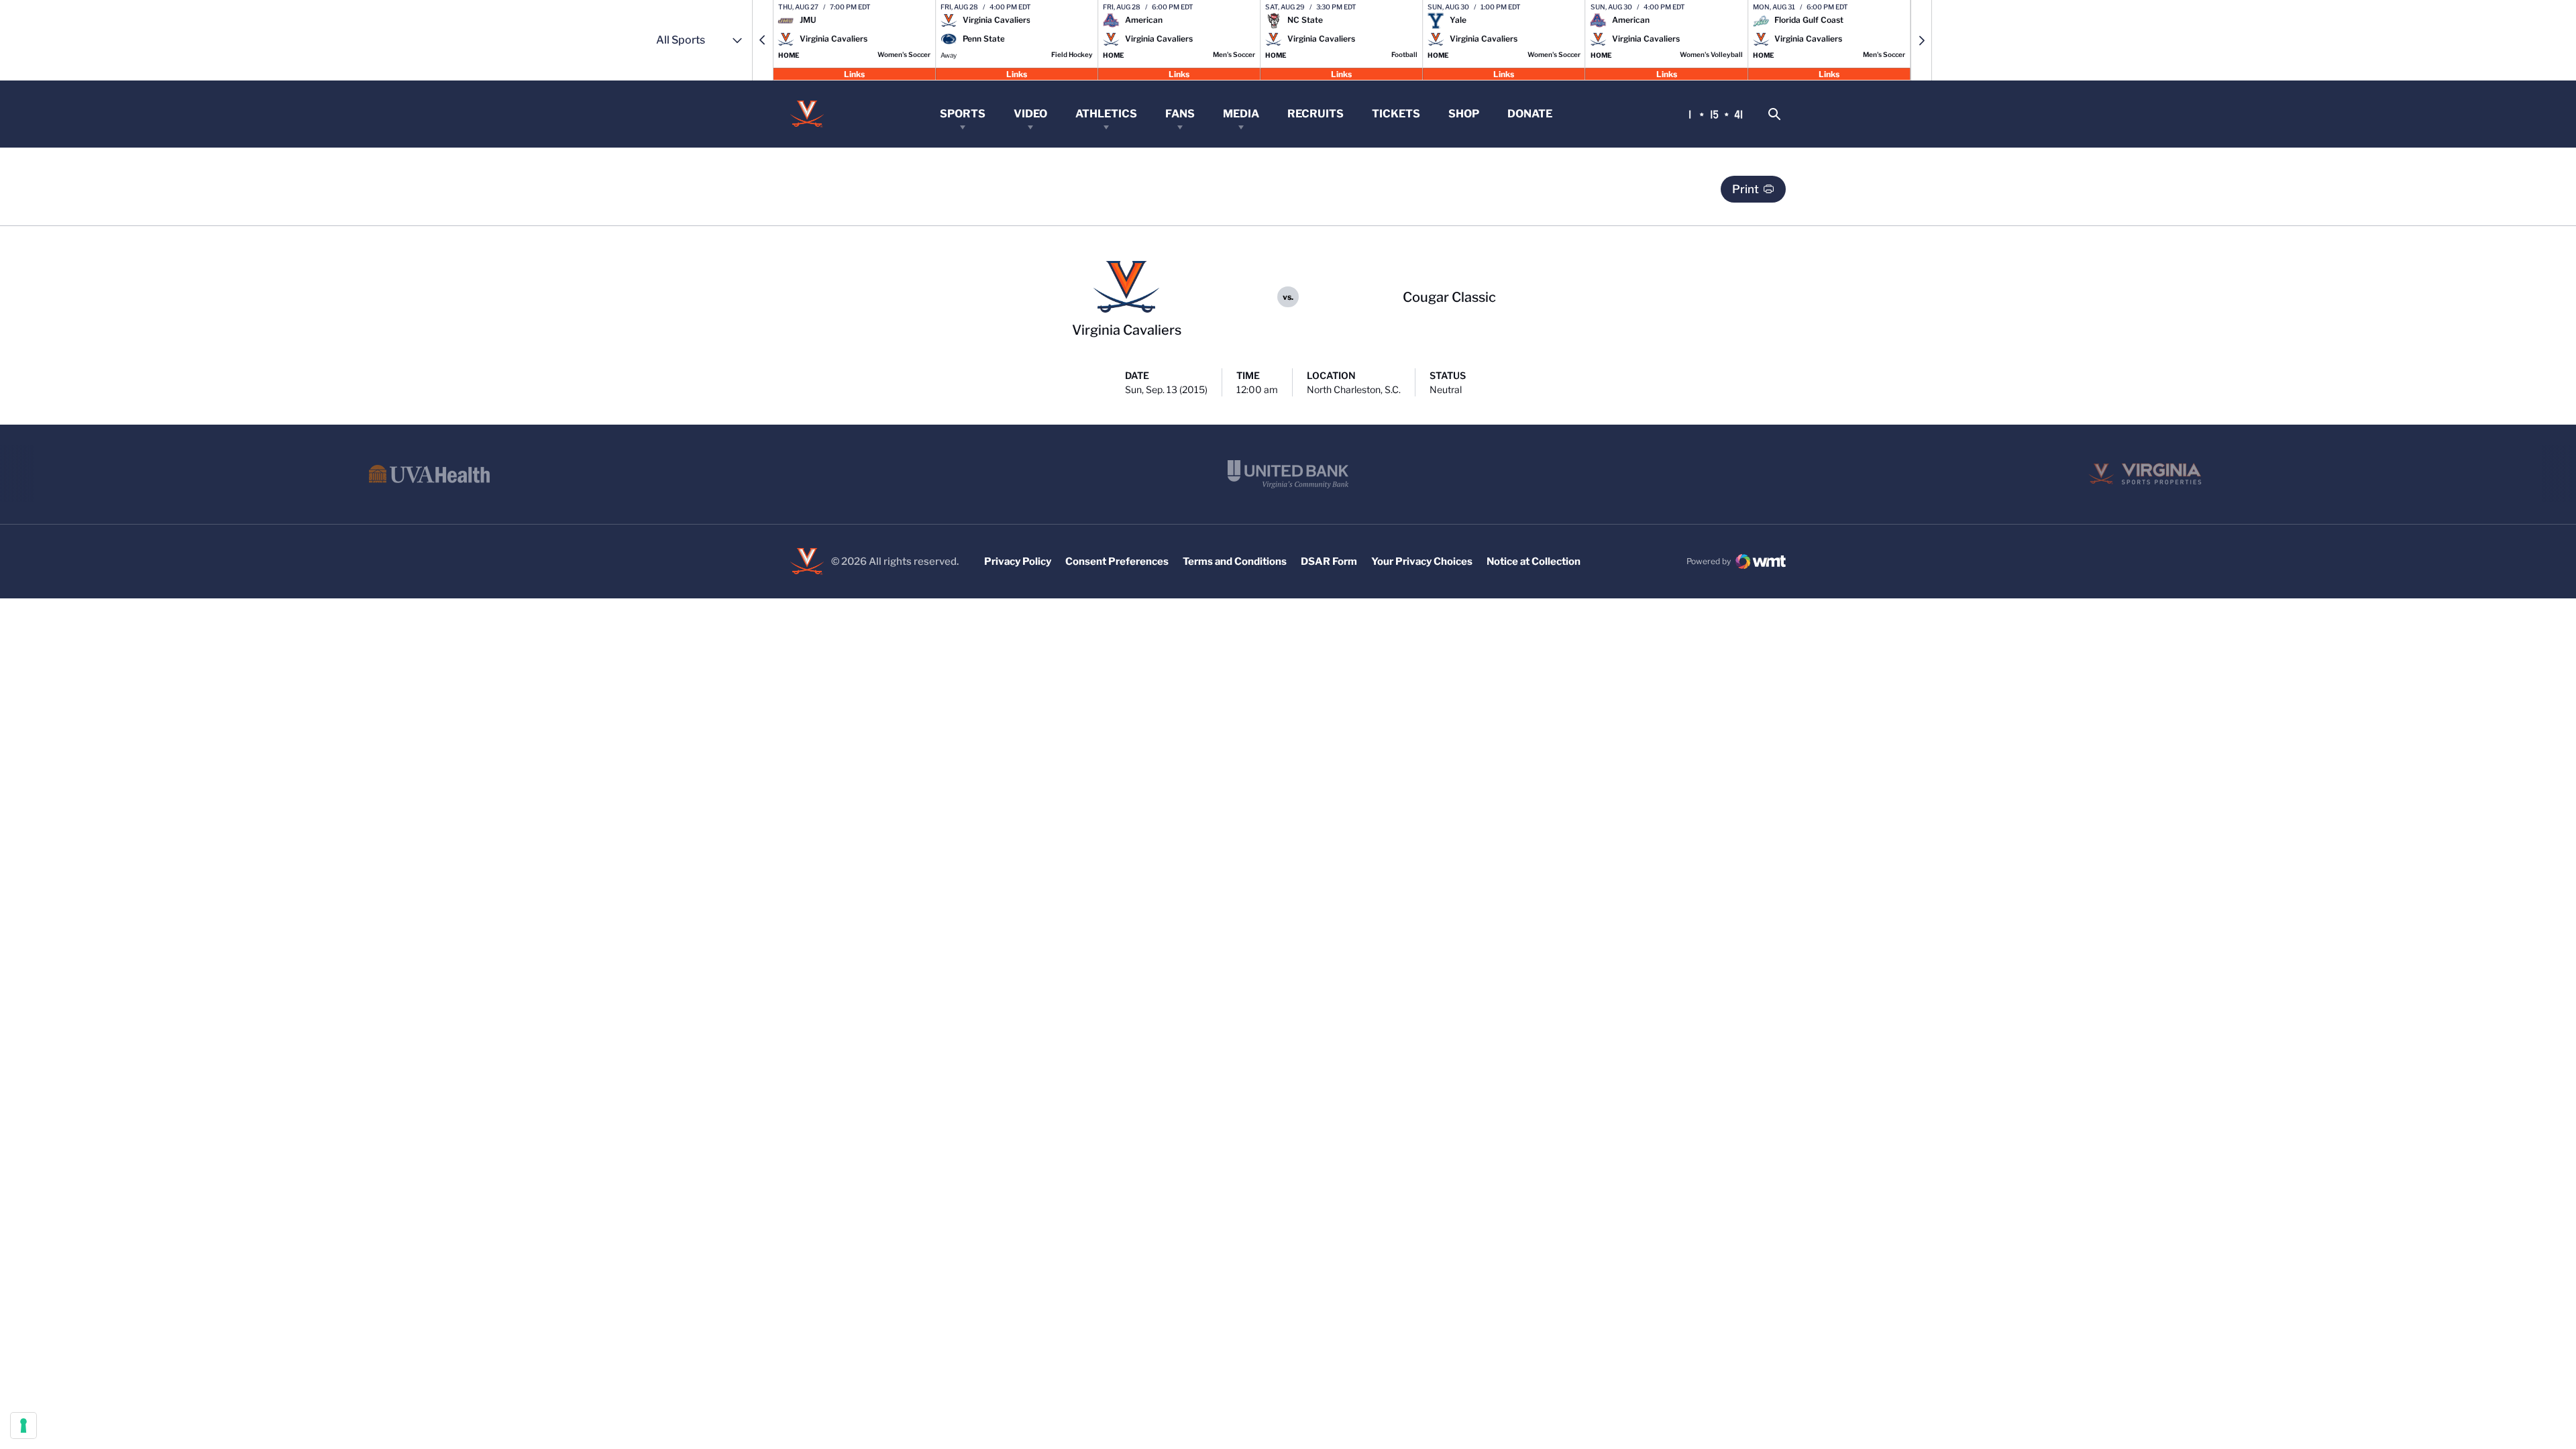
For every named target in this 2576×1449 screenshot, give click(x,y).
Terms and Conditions (1235, 561)
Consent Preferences (1117, 561)
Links (854, 73)
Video (1030, 114)
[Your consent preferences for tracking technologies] (23, 1426)
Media (1241, 114)
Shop (1464, 114)
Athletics (1106, 114)
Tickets (1396, 114)
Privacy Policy (1018, 561)
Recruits (1316, 114)
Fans (1180, 114)
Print (1746, 189)
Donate (1530, 114)
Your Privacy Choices (1422, 561)
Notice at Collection (1534, 561)
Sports (963, 114)
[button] (763, 40)
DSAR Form (1329, 561)
